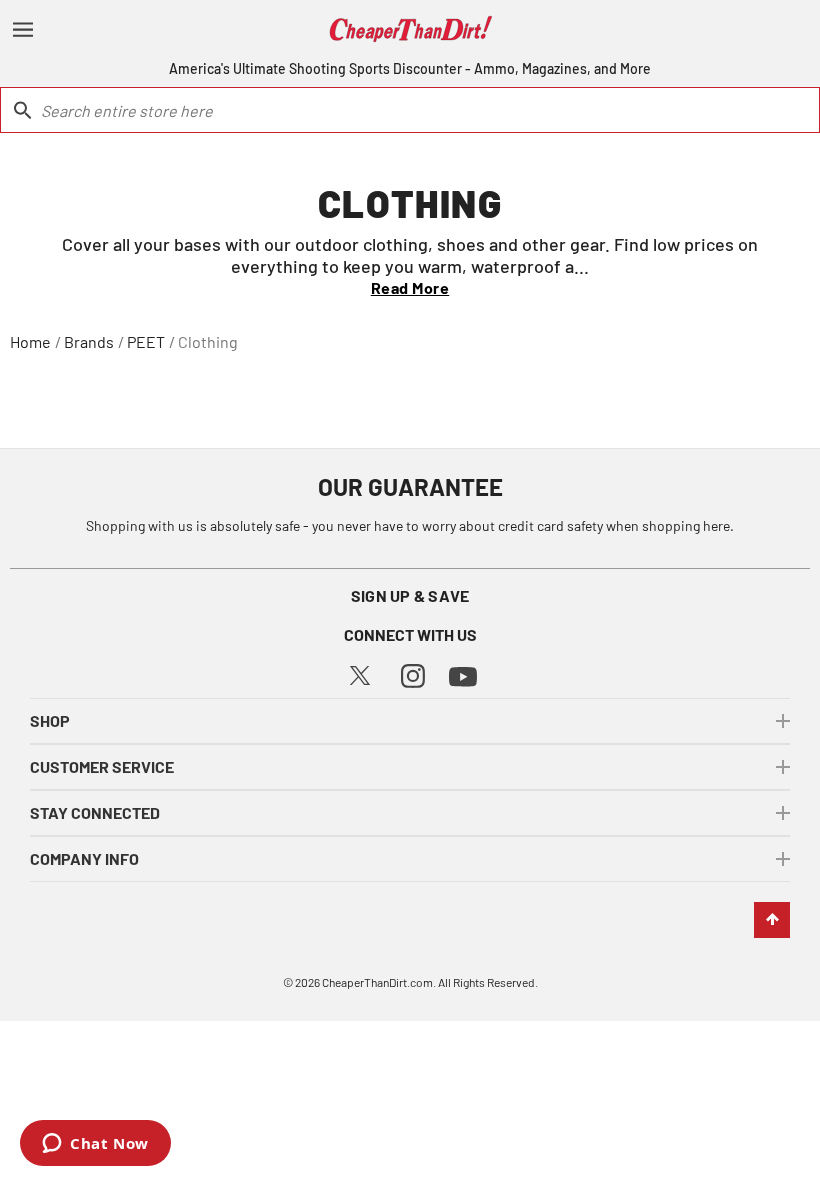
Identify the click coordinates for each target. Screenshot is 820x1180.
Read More (410, 287)
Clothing (208, 341)
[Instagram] (413, 673)
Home (30, 341)
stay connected (95, 812)
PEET (146, 341)
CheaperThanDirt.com (377, 982)
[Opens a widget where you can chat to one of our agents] (95, 1145)
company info (84, 858)
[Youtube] (463, 674)
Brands (89, 341)
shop (50, 720)
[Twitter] (360, 673)
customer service (102, 766)
